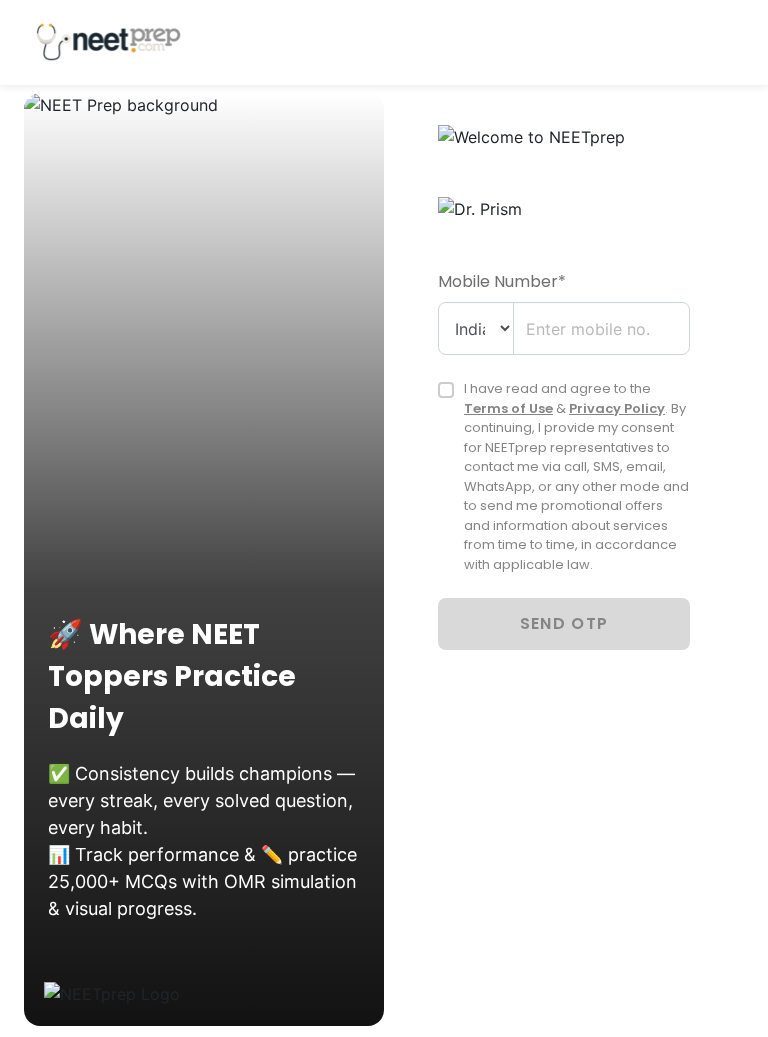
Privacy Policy (617, 408)
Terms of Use (508, 408)
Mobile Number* (502, 281)
